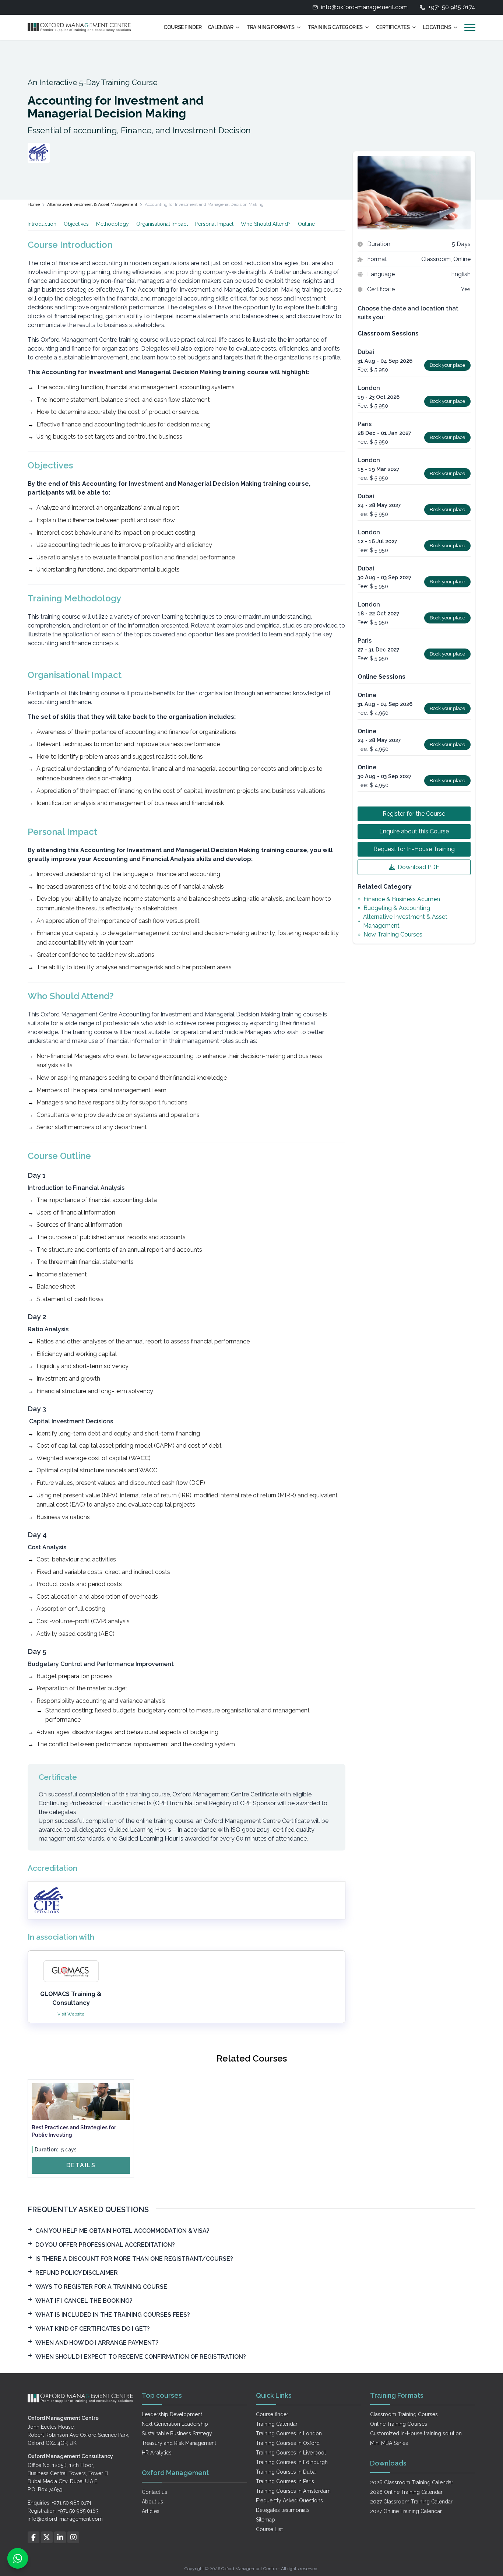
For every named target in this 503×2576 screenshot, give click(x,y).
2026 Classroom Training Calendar (412, 2482)
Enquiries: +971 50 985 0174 (59, 2503)
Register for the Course (414, 814)
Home (34, 204)
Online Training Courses (399, 2424)
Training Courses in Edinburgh (292, 2462)
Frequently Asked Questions (289, 2501)
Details (81, 2165)
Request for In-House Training (414, 849)
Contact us (154, 2492)
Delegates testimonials (283, 2510)
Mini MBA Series (389, 2443)
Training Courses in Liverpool (291, 2453)
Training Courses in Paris (285, 2481)
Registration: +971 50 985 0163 (63, 2511)
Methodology (112, 224)
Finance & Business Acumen (402, 899)
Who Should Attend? (266, 224)
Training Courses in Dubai (286, 2472)
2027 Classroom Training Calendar (411, 2502)
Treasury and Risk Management (179, 2443)
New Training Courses (393, 934)
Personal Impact (214, 224)
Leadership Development (172, 2414)
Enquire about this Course (414, 831)
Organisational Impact (162, 224)
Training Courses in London (289, 2433)
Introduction (42, 224)
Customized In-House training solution (416, 2433)
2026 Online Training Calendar (406, 2492)
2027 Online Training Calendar (406, 2511)
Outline (306, 224)
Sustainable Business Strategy (177, 2433)
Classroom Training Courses (404, 2414)
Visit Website (71, 2014)
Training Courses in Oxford (288, 2443)
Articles (151, 2511)
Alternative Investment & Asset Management (92, 204)
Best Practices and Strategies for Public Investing (74, 2131)
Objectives (76, 224)
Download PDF (418, 867)
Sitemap (265, 2520)
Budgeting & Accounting (397, 908)
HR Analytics (157, 2453)
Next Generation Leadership (175, 2424)
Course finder (272, 2414)
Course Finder (183, 27)
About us (152, 2502)
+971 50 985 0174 (452, 7)
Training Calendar (277, 2424)
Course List (269, 2529)
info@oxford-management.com (364, 7)
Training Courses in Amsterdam (293, 2491)
